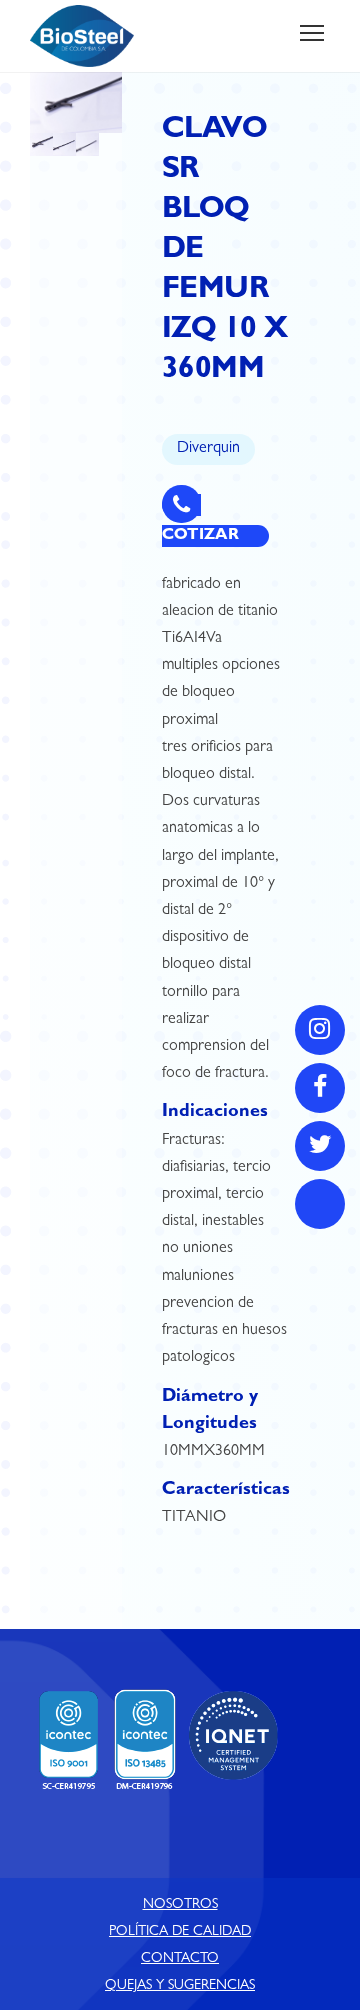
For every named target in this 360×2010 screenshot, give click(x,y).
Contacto (180, 1959)
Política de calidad (180, 1932)
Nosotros (180, 1905)
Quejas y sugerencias (180, 1986)
